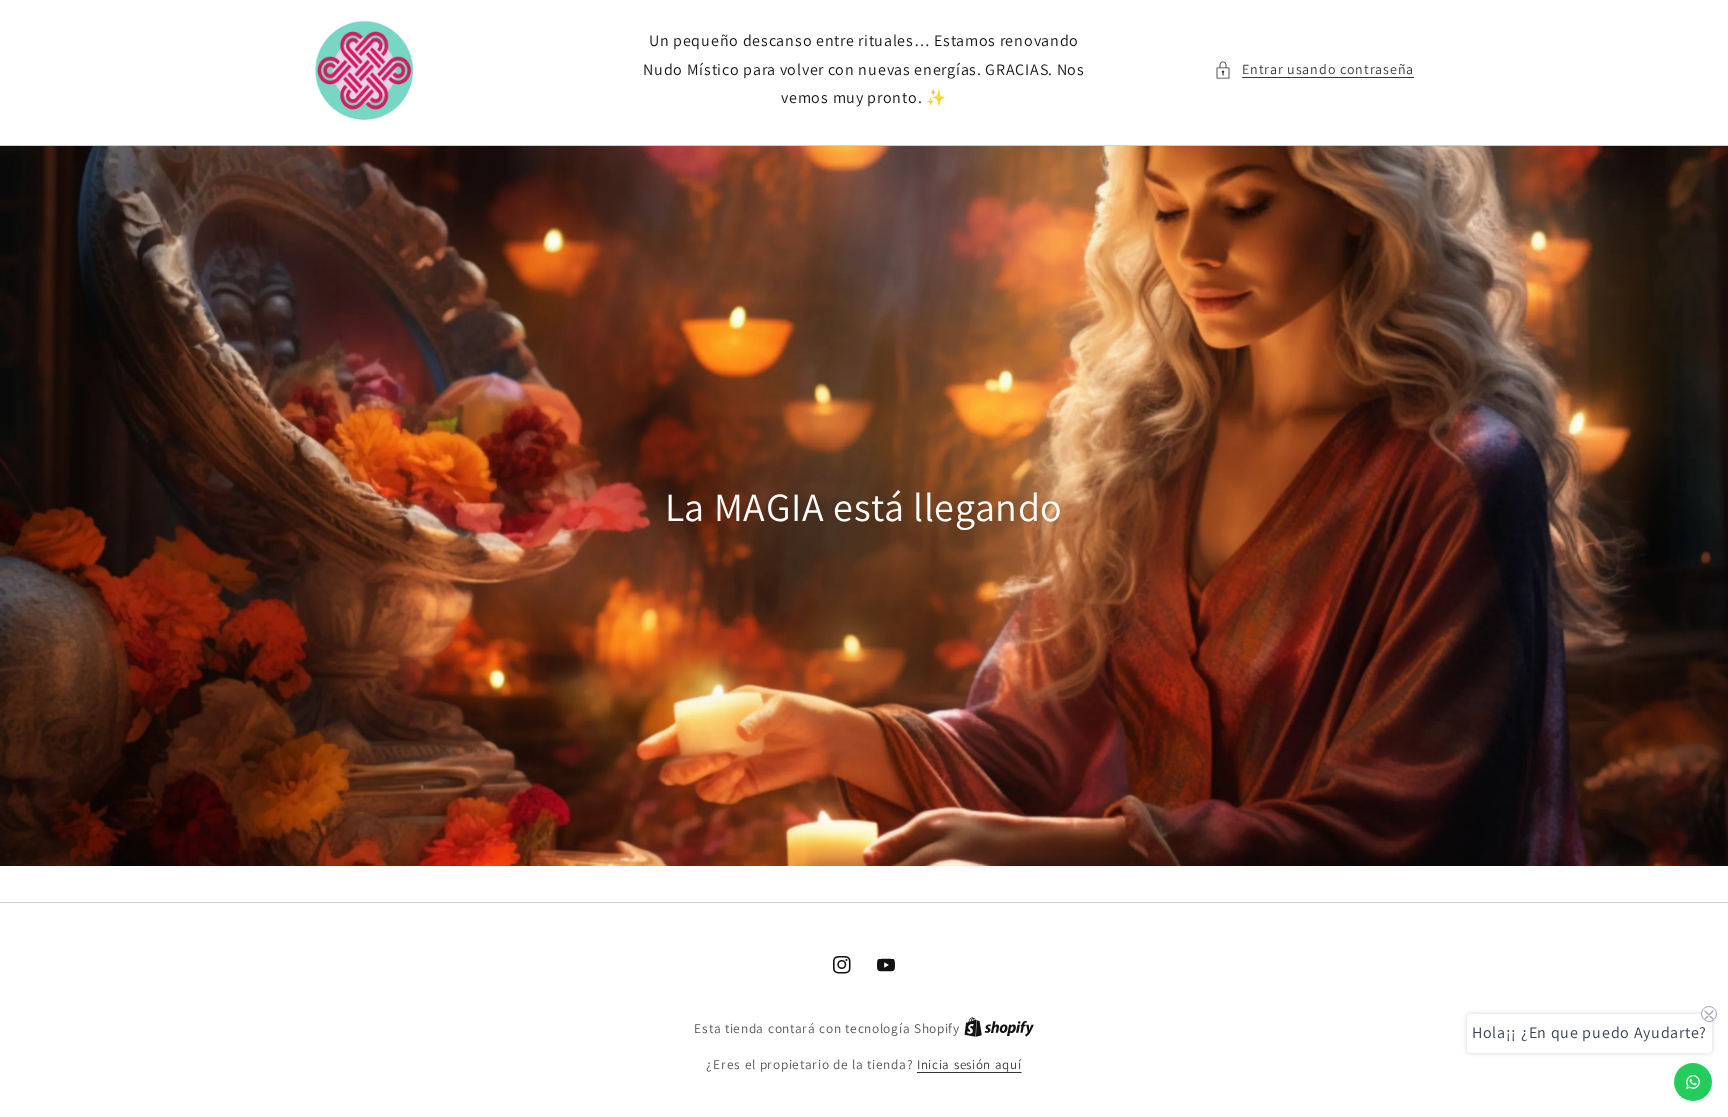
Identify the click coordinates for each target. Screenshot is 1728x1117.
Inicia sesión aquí (969, 1064)
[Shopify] (999, 1028)
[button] (1314, 69)
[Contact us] (1693, 1082)
